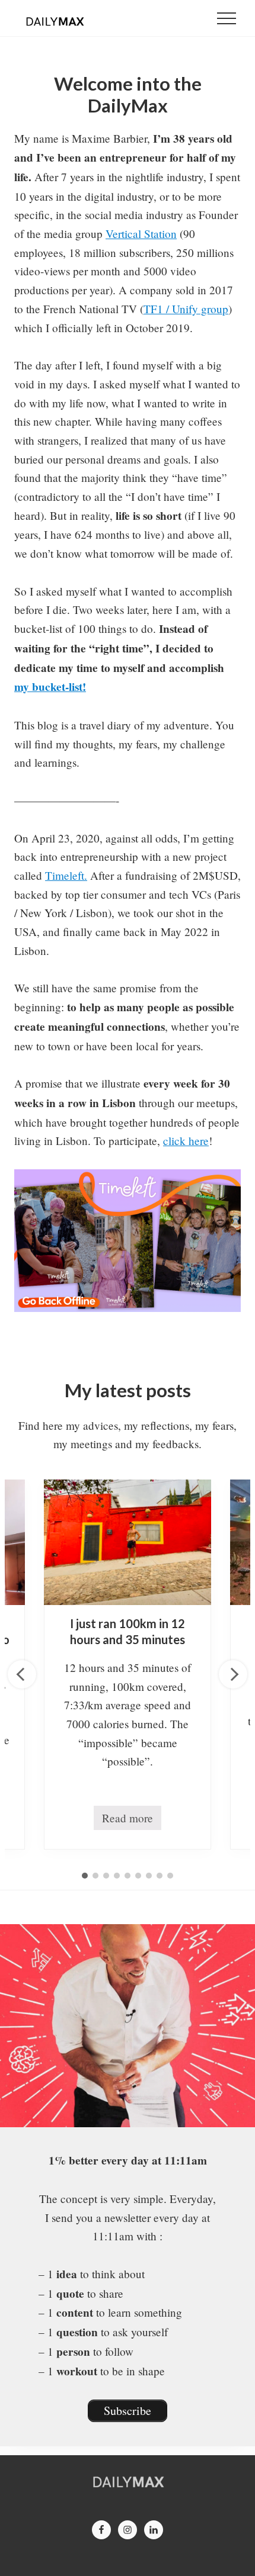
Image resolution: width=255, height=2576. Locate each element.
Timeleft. (66, 875)
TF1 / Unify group (186, 309)
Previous (22, 1674)
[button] (227, 18)
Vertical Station (141, 234)
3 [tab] (106, 1876)
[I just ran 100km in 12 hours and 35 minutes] (128, 1542)
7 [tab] (149, 1876)
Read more (128, 1820)
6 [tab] (138, 1876)
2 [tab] (95, 1876)
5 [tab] (128, 1876)
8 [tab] (160, 1876)
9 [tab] (170, 1876)
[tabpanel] (128, 1665)
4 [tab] (117, 1876)
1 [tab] (85, 1876)
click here (186, 1141)
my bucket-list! (50, 687)
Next (233, 1674)
